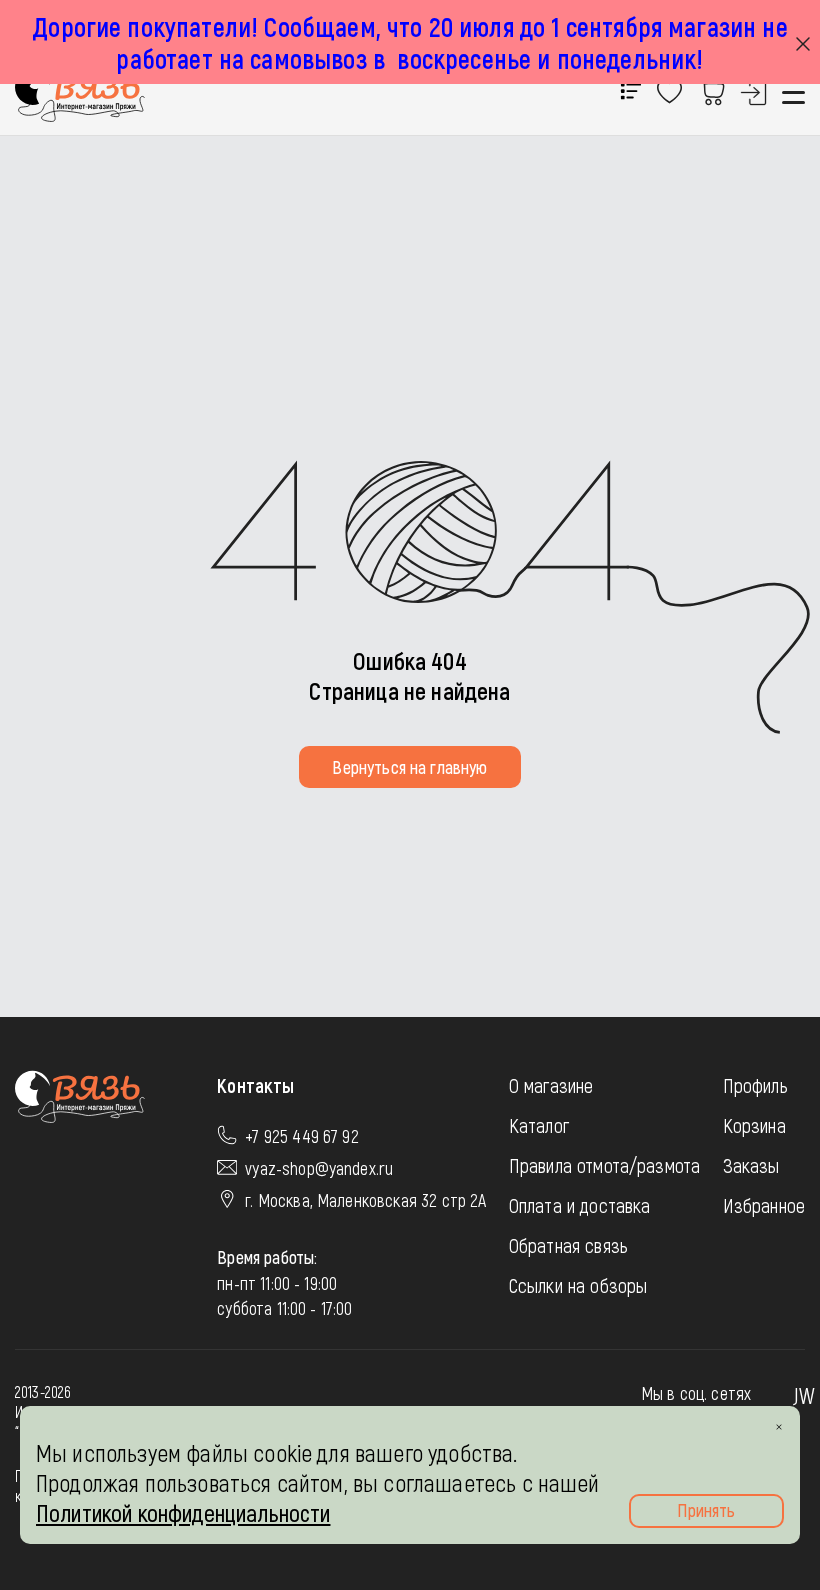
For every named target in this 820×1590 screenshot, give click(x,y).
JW (804, 1395)
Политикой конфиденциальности (183, 1512)
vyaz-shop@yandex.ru (319, 1168)
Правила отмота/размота (605, 1165)
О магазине (551, 1085)
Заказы (751, 1165)
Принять (706, 1510)
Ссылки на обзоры (578, 1285)
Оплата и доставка (580, 1205)
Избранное (764, 1205)
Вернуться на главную (409, 767)
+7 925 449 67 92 (302, 1136)
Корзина (754, 1125)
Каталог (539, 1125)
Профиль (755, 1085)
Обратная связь (568, 1245)
